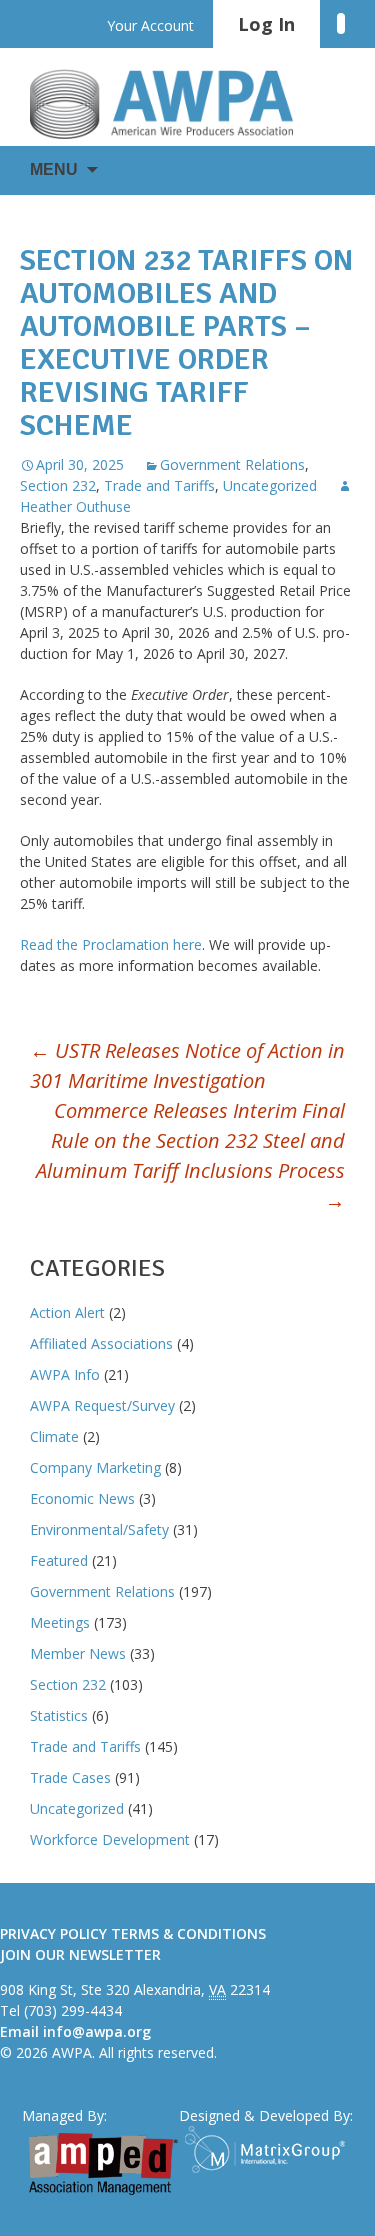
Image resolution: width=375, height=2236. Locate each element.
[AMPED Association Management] (103, 2164)
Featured (59, 1560)
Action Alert (67, 1312)
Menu (54, 169)
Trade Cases (70, 1777)
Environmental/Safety (99, 1529)
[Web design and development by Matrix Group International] (269, 2149)
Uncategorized (270, 485)
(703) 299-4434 (73, 2010)
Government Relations (232, 464)
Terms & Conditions (188, 1933)
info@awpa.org (97, 2031)
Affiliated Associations (101, 1343)
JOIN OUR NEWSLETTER (80, 1954)
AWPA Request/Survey (102, 1405)
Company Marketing (95, 1467)
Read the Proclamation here (111, 944)
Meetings (60, 1622)
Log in (266, 24)
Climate (54, 1436)
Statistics (59, 1715)
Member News (78, 1653)
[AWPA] (180, 104)
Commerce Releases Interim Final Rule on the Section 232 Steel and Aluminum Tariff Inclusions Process (190, 1155)
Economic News (82, 1498)
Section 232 (58, 485)
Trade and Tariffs (159, 485)
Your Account (150, 25)
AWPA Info (65, 1374)
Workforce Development (110, 1839)
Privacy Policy (53, 1933)
